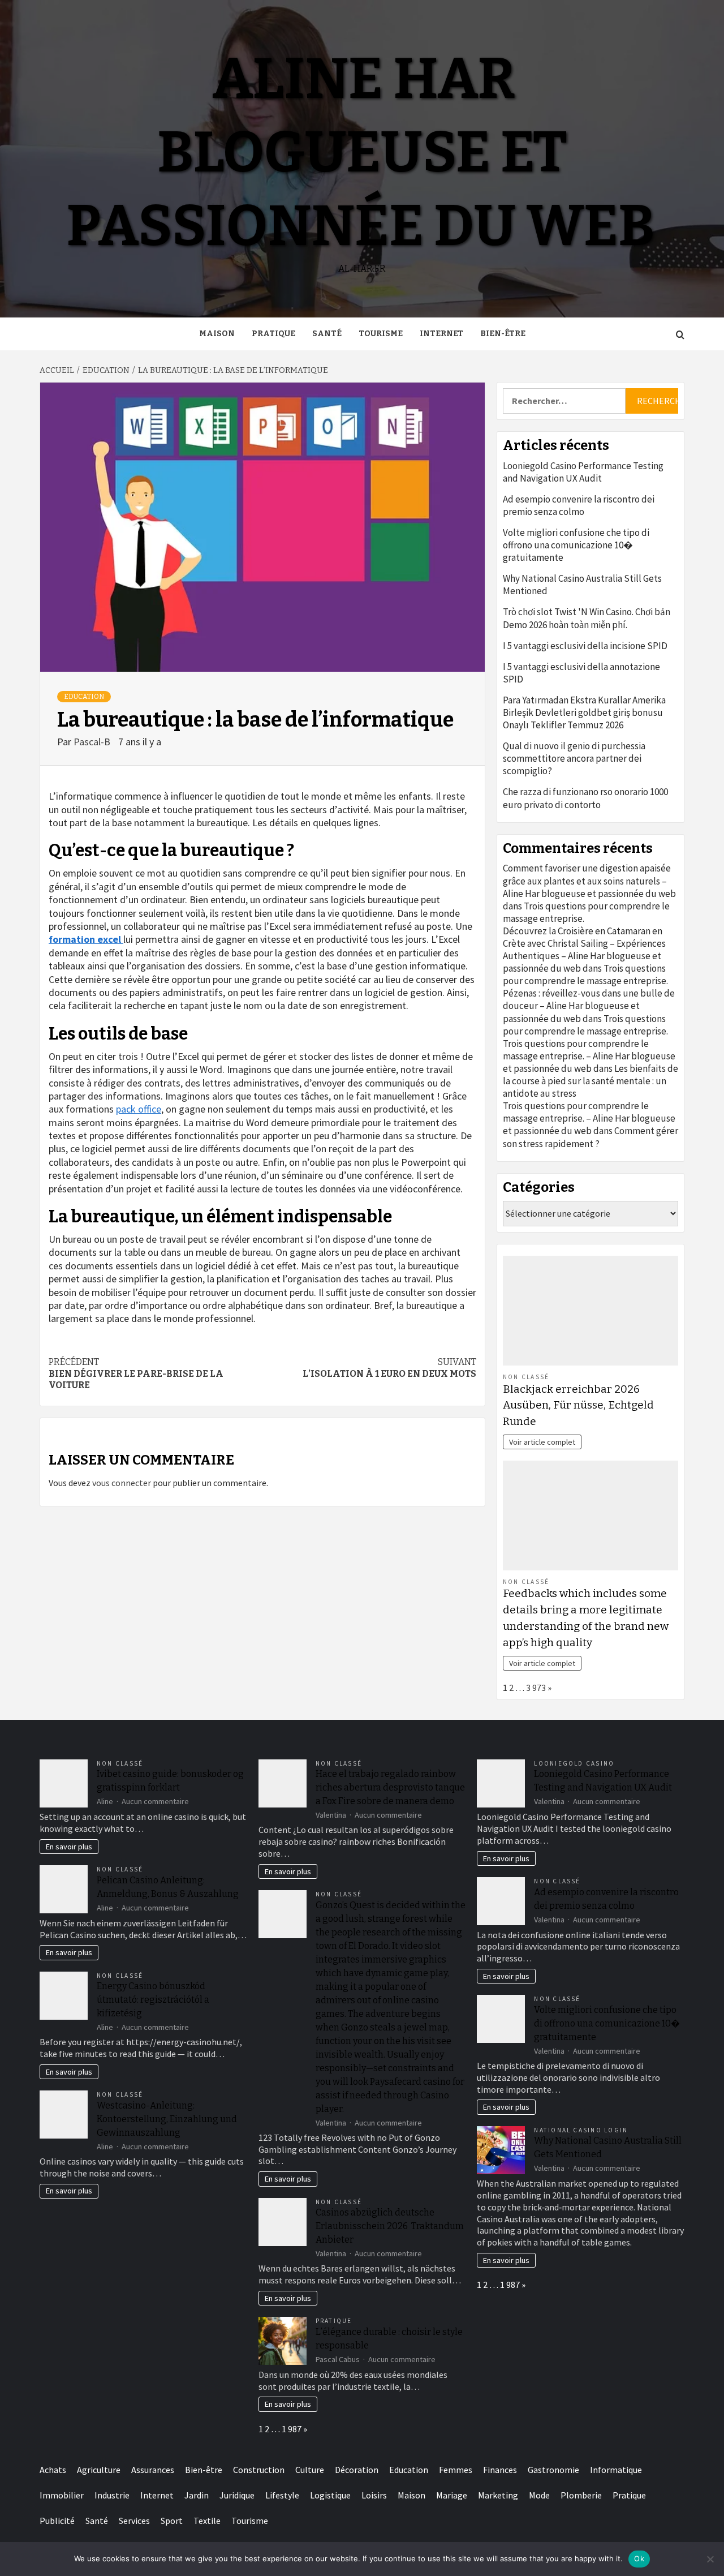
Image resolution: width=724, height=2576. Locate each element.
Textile (207, 2521)
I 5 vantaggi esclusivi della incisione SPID (585, 646)
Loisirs (374, 2495)
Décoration (357, 2470)
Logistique (330, 2495)
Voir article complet (542, 1442)
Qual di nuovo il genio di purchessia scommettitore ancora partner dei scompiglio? (574, 758)
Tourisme (381, 334)
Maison (217, 334)
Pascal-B (93, 742)
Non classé (526, 1377)
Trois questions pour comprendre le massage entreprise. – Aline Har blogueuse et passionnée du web (589, 1056)
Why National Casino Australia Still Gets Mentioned (582, 585)
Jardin (197, 2495)
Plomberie (581, 2495)
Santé (327, 334)
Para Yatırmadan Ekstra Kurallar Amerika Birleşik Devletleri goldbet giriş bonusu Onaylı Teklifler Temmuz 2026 (584, 712)
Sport (172, 2521)
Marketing (498, 2495)
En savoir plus (69, 1847)
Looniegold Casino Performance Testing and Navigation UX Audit (583, 472)
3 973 (536, 1688)
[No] (710, 2559)
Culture (310, 2470)
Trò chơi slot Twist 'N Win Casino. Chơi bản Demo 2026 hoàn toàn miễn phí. (587, 618)
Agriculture (99, 2470)
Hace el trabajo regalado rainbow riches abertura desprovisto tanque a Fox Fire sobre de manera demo (390, 1787)
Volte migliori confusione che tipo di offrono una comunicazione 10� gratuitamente (576, 545)
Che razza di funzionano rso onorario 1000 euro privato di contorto (585, 798)
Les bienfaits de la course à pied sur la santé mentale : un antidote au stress (591, 1081)
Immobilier (62, 2495)
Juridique (237, 2495)
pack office (139, 1109)
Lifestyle (282, 2495)
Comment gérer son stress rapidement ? (591, 1137)
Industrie (112, 2495)
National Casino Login (581, 2130)
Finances (500, 2470)
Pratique (273, 334)
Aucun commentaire (155, 1801)
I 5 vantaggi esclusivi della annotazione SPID (581, 673)
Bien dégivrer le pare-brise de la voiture (136, 1374)
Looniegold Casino (574, 1763)
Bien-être (503, 334)
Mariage (452, 2495)
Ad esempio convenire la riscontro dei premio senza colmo (579, 505)
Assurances (153, 2470)
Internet (441, 334)
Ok (639, 2558)
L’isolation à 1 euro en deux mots (389, 1368)
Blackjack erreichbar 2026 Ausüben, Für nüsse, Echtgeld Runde (578, 1405)
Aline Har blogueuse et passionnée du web (361, 153)
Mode (539, 2495)
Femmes (456, 2470)
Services (134, 2521)
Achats (53, 2470)
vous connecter (122, 1483)
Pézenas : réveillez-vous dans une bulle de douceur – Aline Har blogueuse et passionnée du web (589, 1006)
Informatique (616, 2470)
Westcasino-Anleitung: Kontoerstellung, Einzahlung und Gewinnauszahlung (167, 2119)
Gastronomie (553, 2470)
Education (84, 697)
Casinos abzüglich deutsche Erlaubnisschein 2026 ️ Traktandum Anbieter (390, 2226)
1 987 (292, 2429)
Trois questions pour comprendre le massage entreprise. (585, 974)
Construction (259, 2470)
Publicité (57, 2521)
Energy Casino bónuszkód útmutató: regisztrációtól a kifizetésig (153, 2000)
